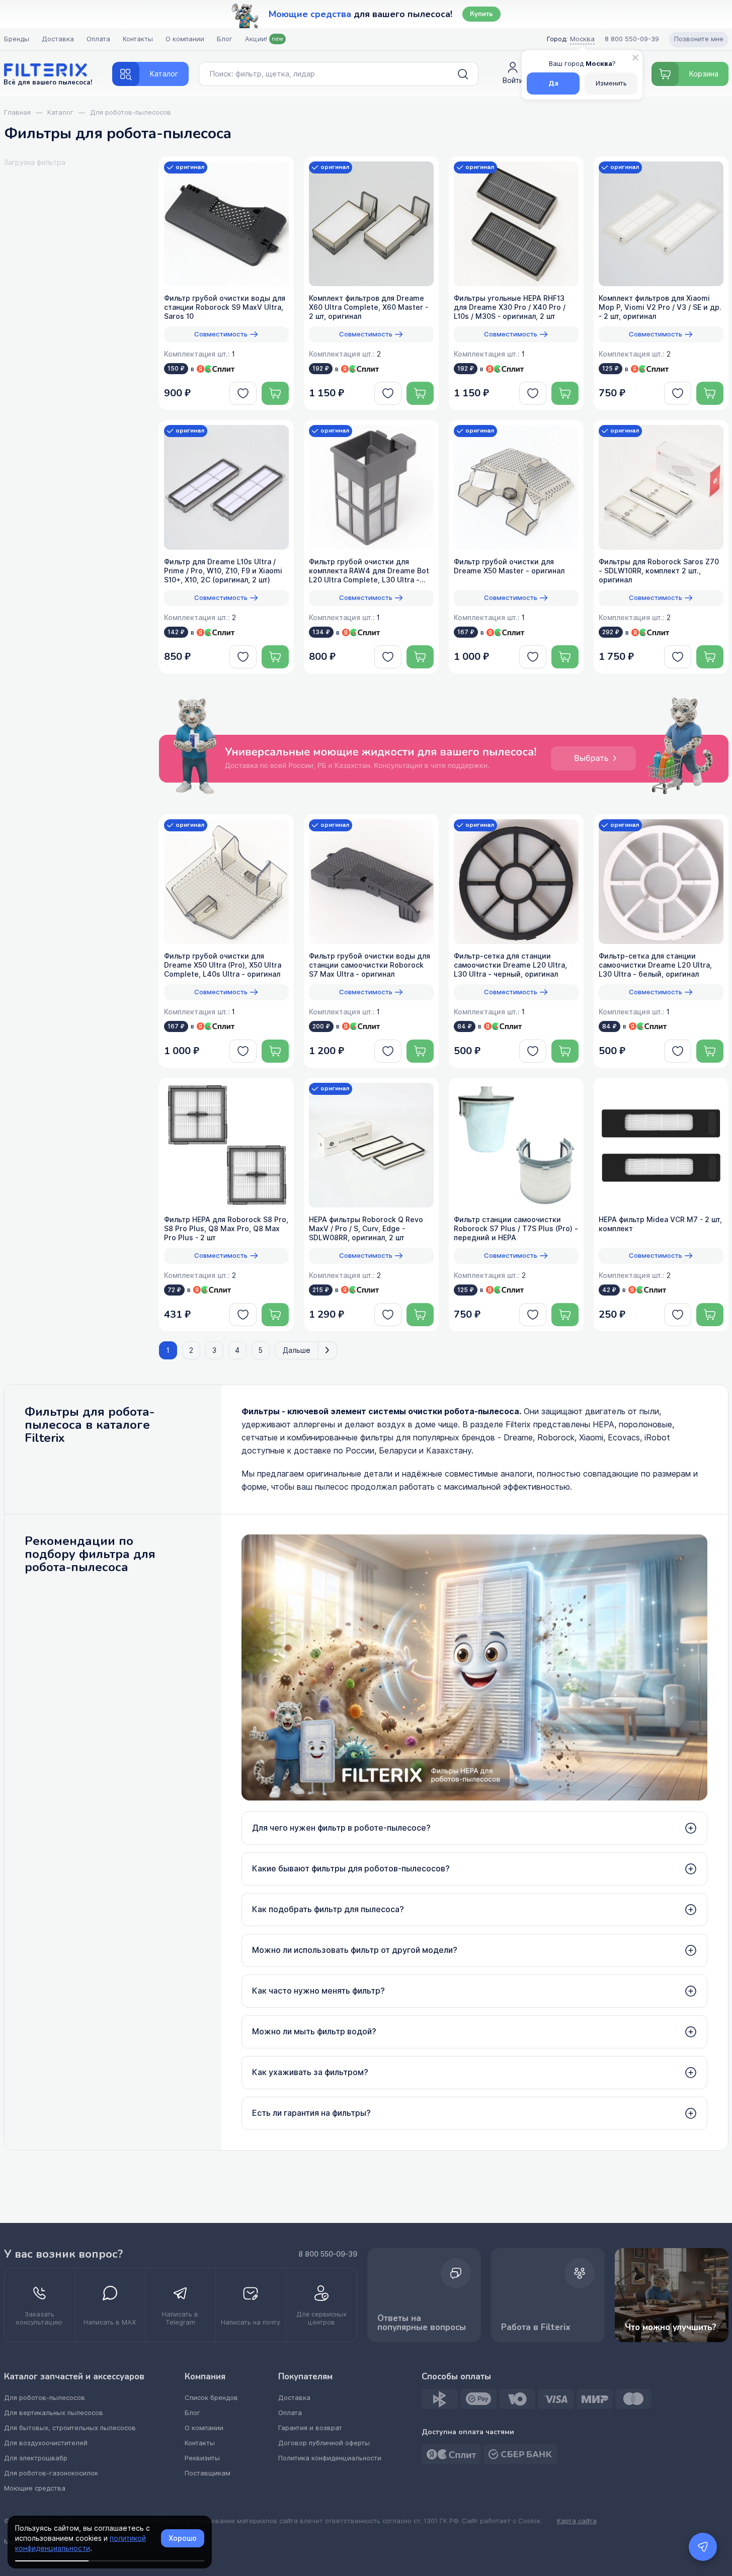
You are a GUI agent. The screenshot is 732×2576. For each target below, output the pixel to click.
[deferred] (243, 393)
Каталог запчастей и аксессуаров (74, 2377)
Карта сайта (577, 2521)
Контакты (138, 39)
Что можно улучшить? (671, 2327)
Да (553, 83)
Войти (513, 80)
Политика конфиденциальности (330, 2458)
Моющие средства (35, 2488)
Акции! (264, 39)
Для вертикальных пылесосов (54, 2413)
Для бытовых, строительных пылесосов (70, 2428)
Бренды (17, 39)
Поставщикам (208, 2473)
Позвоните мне (699, 39)
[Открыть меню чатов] (703, 2547)
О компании (185, 39)
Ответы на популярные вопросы (422, 2323)
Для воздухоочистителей (46, 2443)
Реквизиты (202, 2458)
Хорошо (183, 2538)
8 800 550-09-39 (328, 2254)
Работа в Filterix (536, 2327)
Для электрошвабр (36, 2458)
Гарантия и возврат (310, 2428)
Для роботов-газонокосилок (51, 2473)
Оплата (98, 39)
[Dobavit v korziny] (275, 393)
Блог (225, 39)
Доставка (58, 39)
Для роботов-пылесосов (45, 2398)
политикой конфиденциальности (80, 2543)
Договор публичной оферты (324, 2443)
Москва (582, 39)
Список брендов (211, 2398)
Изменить (611, 83)
